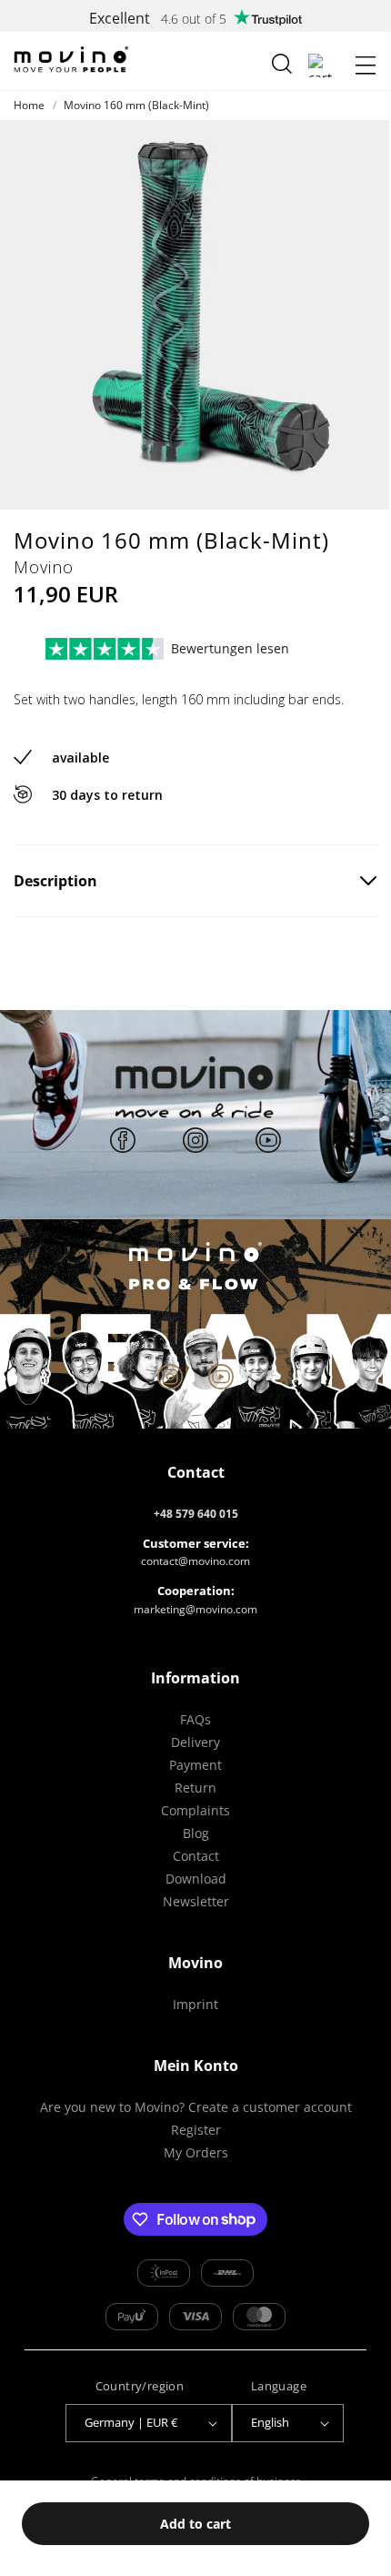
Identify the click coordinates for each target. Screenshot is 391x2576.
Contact (196, 1856)
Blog (196, 1833)
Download (196, 1879)
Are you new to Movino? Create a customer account (196, 2107)
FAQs (195, 1719)
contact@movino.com (195, 1561)
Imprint (195, 2004)
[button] (366, 66)
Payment (195, 1765)
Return (195, 1788)
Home (29, 105)
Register (196, 2130)
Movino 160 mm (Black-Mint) (136, 105)
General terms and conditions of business (196, 2481)
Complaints (195, 1810)
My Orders (196, 2152)
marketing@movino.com (195, 1609)
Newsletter (196, 1901)
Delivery (195, 1742)
